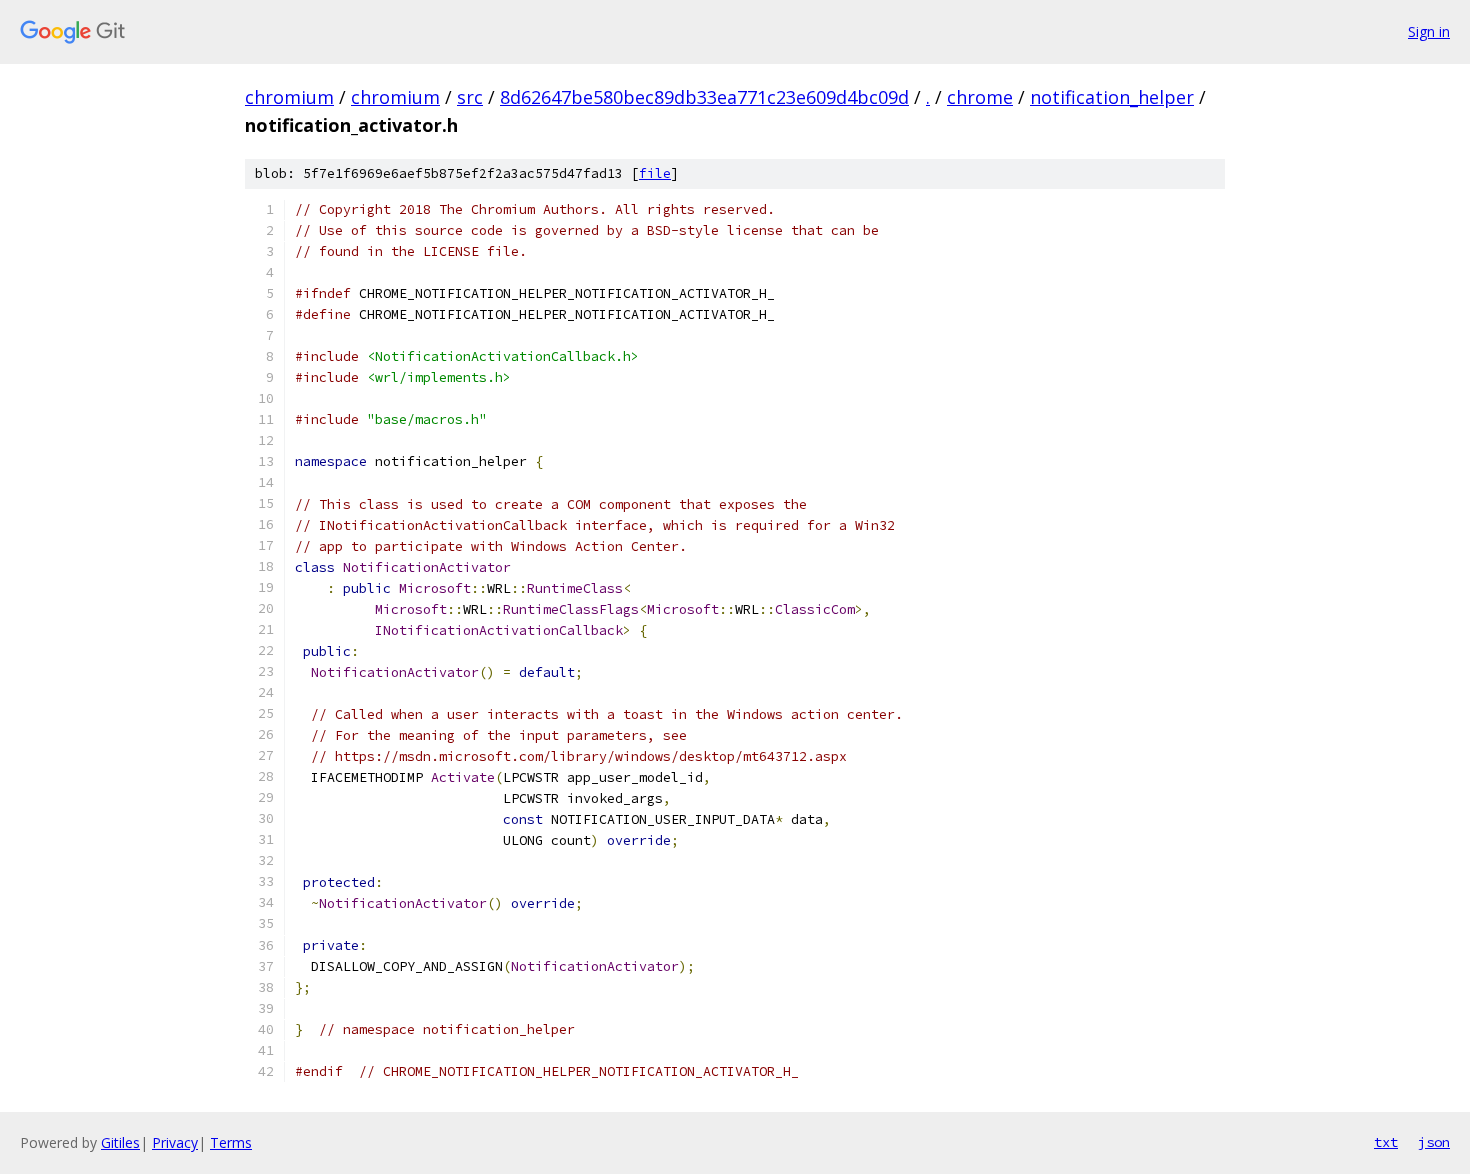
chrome (980, 97)
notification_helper (1112, 97)
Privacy (175, 1142)
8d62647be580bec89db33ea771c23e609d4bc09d (704, 97)
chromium (289, 97)
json (1434, 1142)
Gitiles (120, 1142)
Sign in (1429, 31)
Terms (231, 1142)
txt (1386, 1142)
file (655, 173)
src (470, 97)
